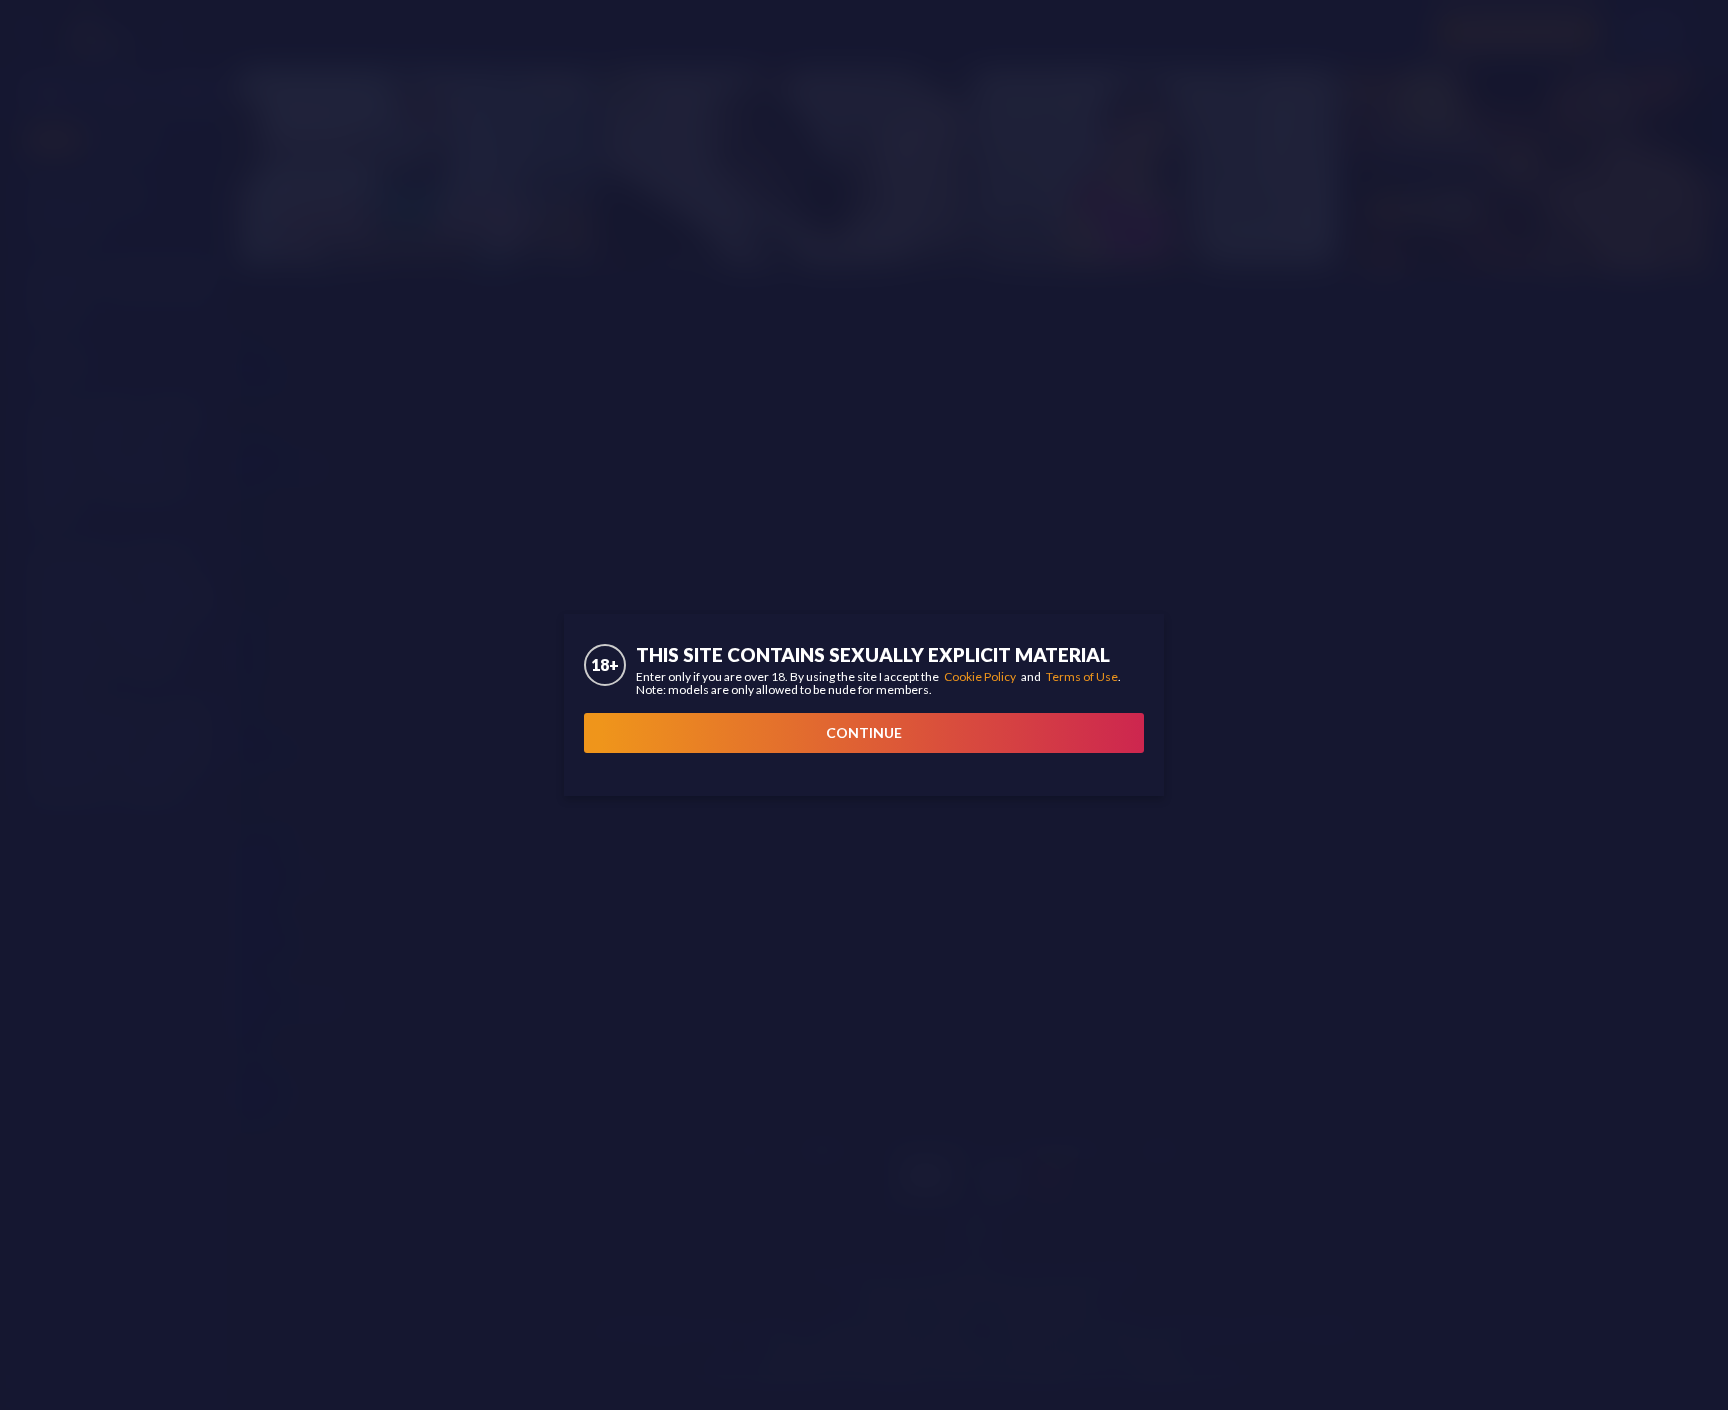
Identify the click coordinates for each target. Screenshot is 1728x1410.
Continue (864, 732)
